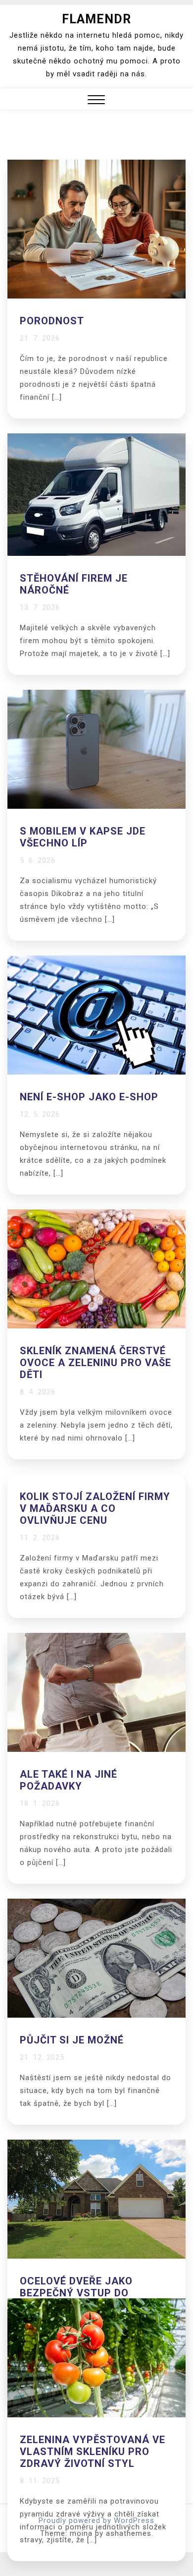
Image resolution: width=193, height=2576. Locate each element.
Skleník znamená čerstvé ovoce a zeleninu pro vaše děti (96, 1363)
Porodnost (52, 321)
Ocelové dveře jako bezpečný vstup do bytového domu (76, 2293)
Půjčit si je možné (72, 2040)
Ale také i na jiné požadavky (69, 1780)
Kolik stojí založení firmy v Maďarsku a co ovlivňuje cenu (95, 1508)
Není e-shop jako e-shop (89, 1097)
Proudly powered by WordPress (96, 2520)
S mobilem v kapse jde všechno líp (83, 837)
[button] (96, 101)
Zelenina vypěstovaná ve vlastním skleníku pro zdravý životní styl (93, 2452)
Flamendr (96, 19)
